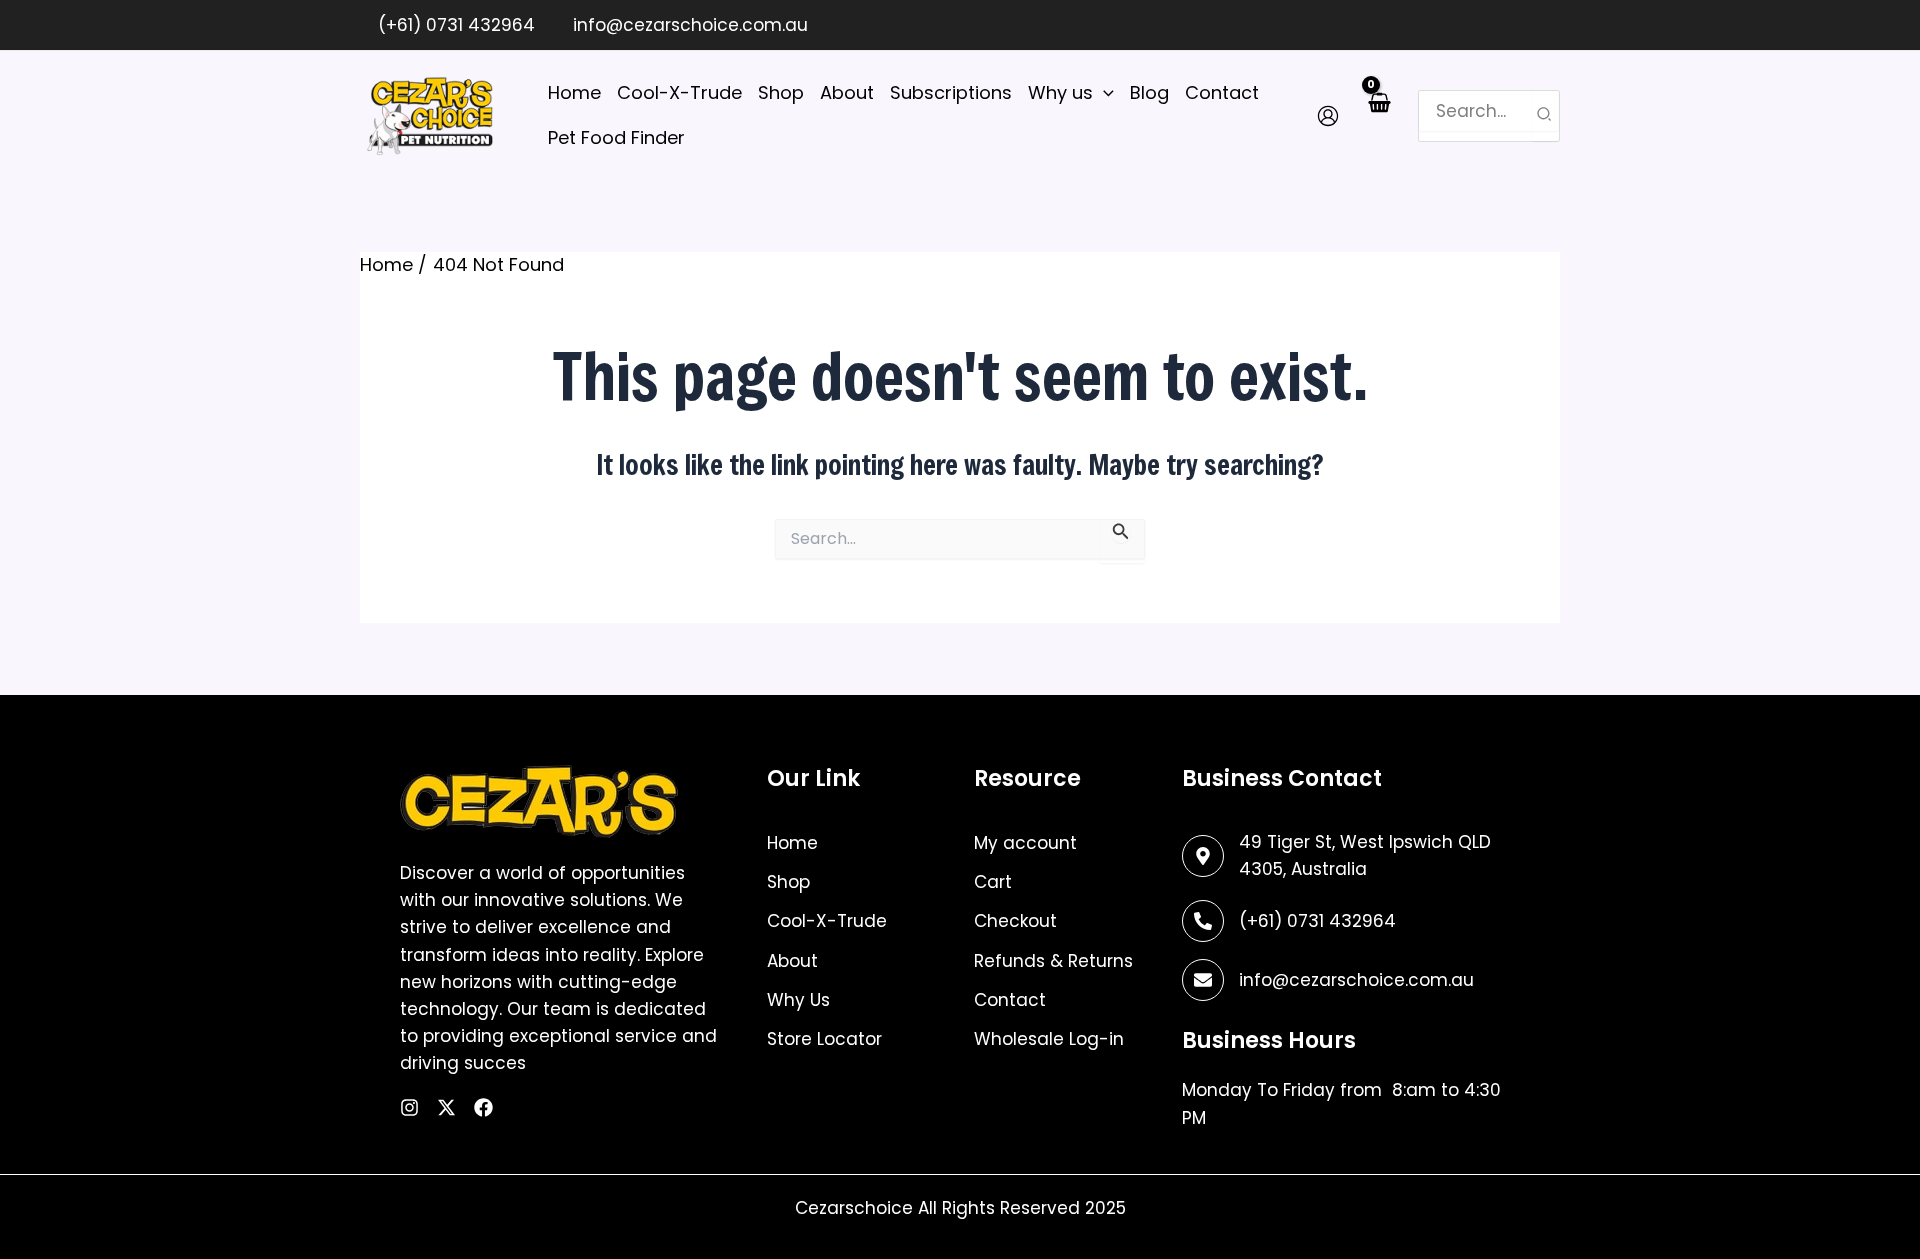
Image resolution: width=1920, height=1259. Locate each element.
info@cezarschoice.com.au (688, 25)
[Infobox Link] (1343, 921)
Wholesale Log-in (1049, 1039)
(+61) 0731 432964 (454, 25)
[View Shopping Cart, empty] (1378, 115)
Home (792, 843)
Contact (1010, 1000)
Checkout (1015, 921)
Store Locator (824, 1039)
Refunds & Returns (1053, 961)
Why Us (798, 1000)
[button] (1103, 93)
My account (1025, 843)
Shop (788, 882)
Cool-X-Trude (827, 921)
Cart (993, 882)
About (792, 961)
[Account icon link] (1328, 116)
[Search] (1545, 116)
